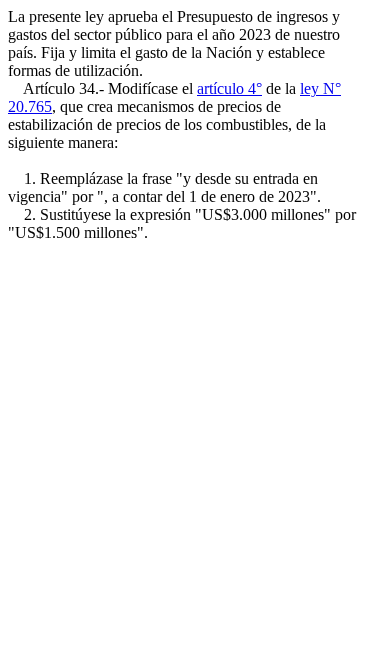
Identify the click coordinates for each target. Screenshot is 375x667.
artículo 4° (229, 88)
